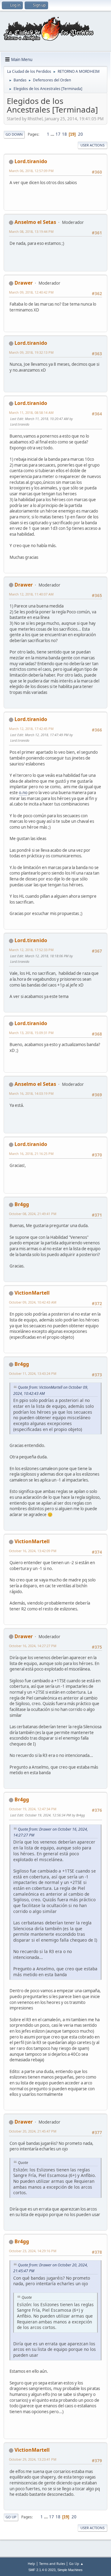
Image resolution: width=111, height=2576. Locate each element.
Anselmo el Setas (35, 222)
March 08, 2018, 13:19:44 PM (31, 231)
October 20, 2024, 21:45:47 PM (33, 2131)
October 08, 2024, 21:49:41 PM (33, 1214)
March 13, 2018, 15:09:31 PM (31, 1033)
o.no (23, 793)
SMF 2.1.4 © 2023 (42, 2570)
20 (80, 134)
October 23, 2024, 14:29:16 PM (33, 2251)
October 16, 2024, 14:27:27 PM (33, 1646)
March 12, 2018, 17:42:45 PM (31, 729)
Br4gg (22, 1204)
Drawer (24, 283)
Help (31, 2564)
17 (58, 134)
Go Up (11, 2517)
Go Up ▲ (76, 2564)
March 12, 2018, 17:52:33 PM (31, 950)
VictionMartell (32, 1293)
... (53, 134)
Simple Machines (70, 2570)
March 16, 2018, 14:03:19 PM (31, 1093)
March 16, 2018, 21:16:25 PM (31, 1154)
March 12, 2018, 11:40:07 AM (31, 594)
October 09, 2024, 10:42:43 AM (33, 1302)
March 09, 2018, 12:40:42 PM (31, 292)
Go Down (14, 134)
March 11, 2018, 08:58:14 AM (31, 412)
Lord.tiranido (31, 161)
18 (64, 134)
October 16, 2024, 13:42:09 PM (33, 1551)
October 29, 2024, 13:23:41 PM (33, 2459)
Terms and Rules (52, 2564)
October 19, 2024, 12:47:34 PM (33, 1809)
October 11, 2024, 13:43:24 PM (33, 1373)
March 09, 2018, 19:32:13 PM (31, 352)
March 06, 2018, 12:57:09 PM (31, 171)
